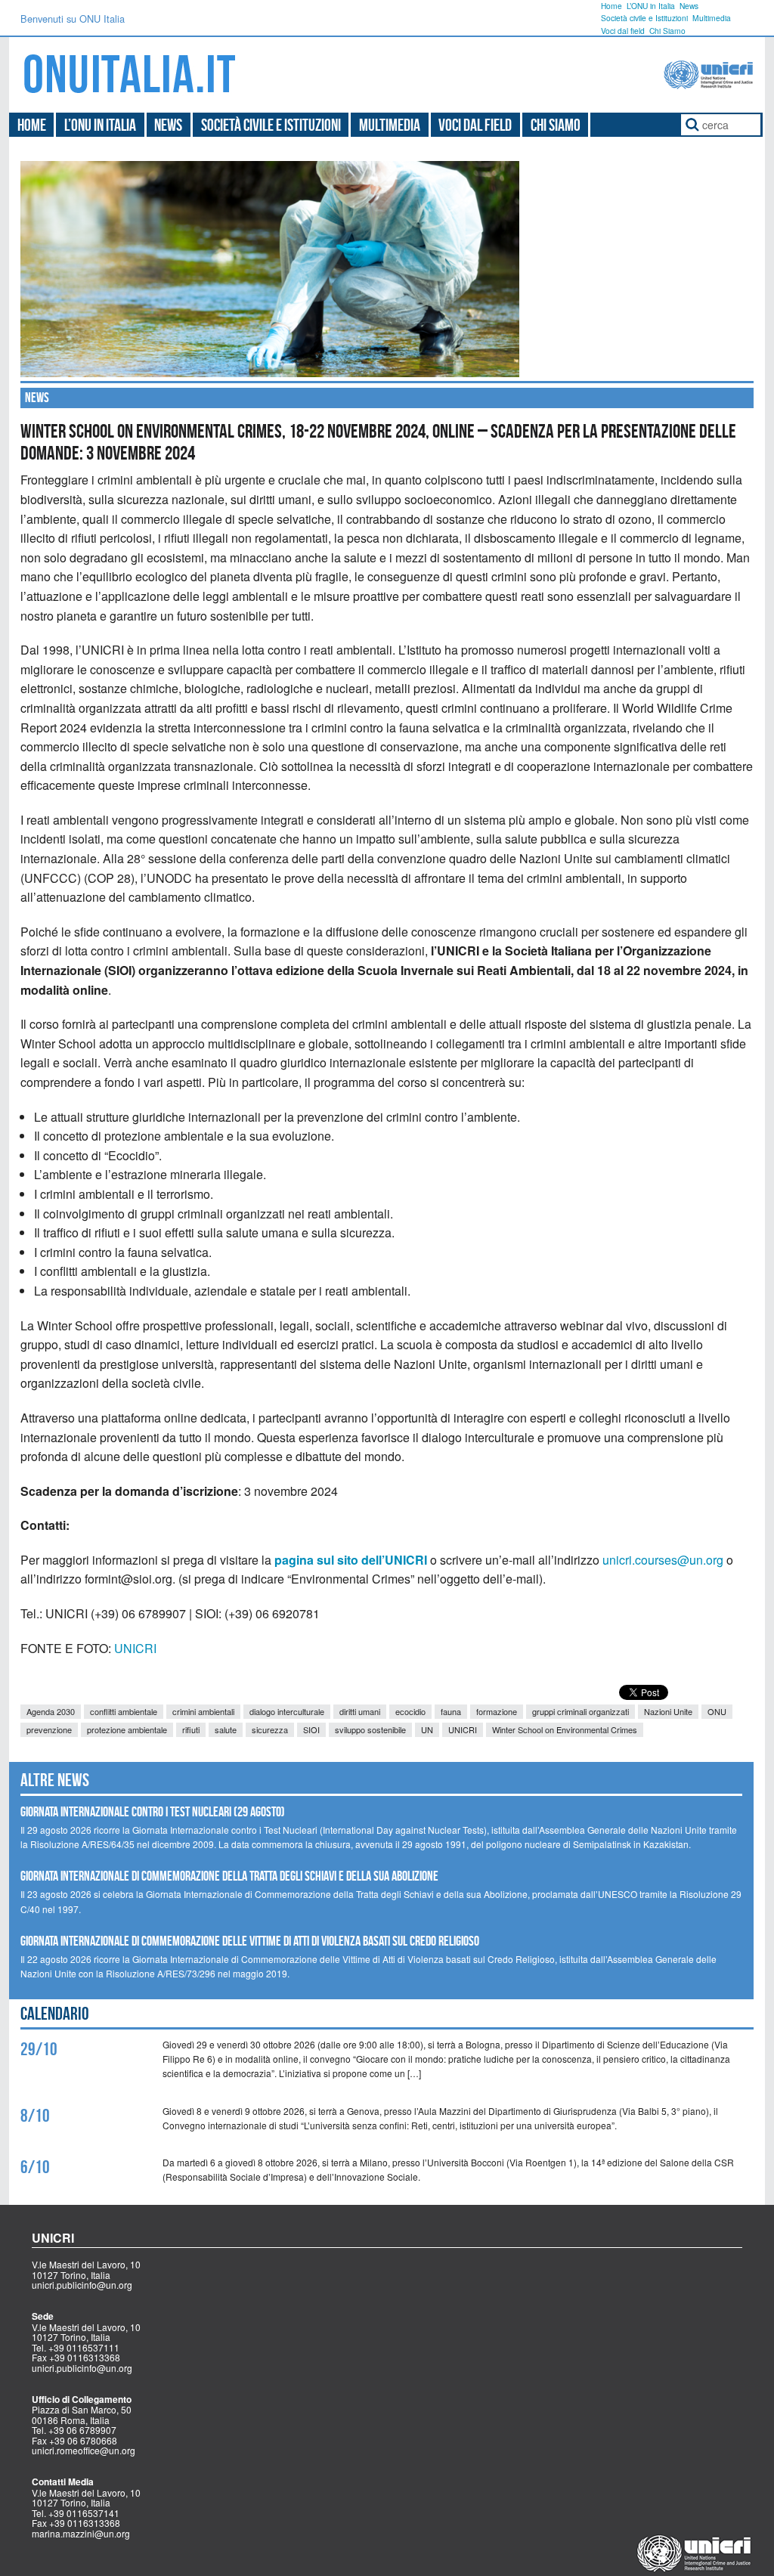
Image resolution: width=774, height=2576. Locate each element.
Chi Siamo (667, 31)
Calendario (55, 2014)
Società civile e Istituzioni (644, 18)
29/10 (39, 2049)
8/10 (35, 2116)
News (689, 6)
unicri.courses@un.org (663, 1560)
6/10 (35, 2167)
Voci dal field (623, 31)
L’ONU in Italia (651, 6)
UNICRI (135, 1648)
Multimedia (712, 18)
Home (611, 6)
